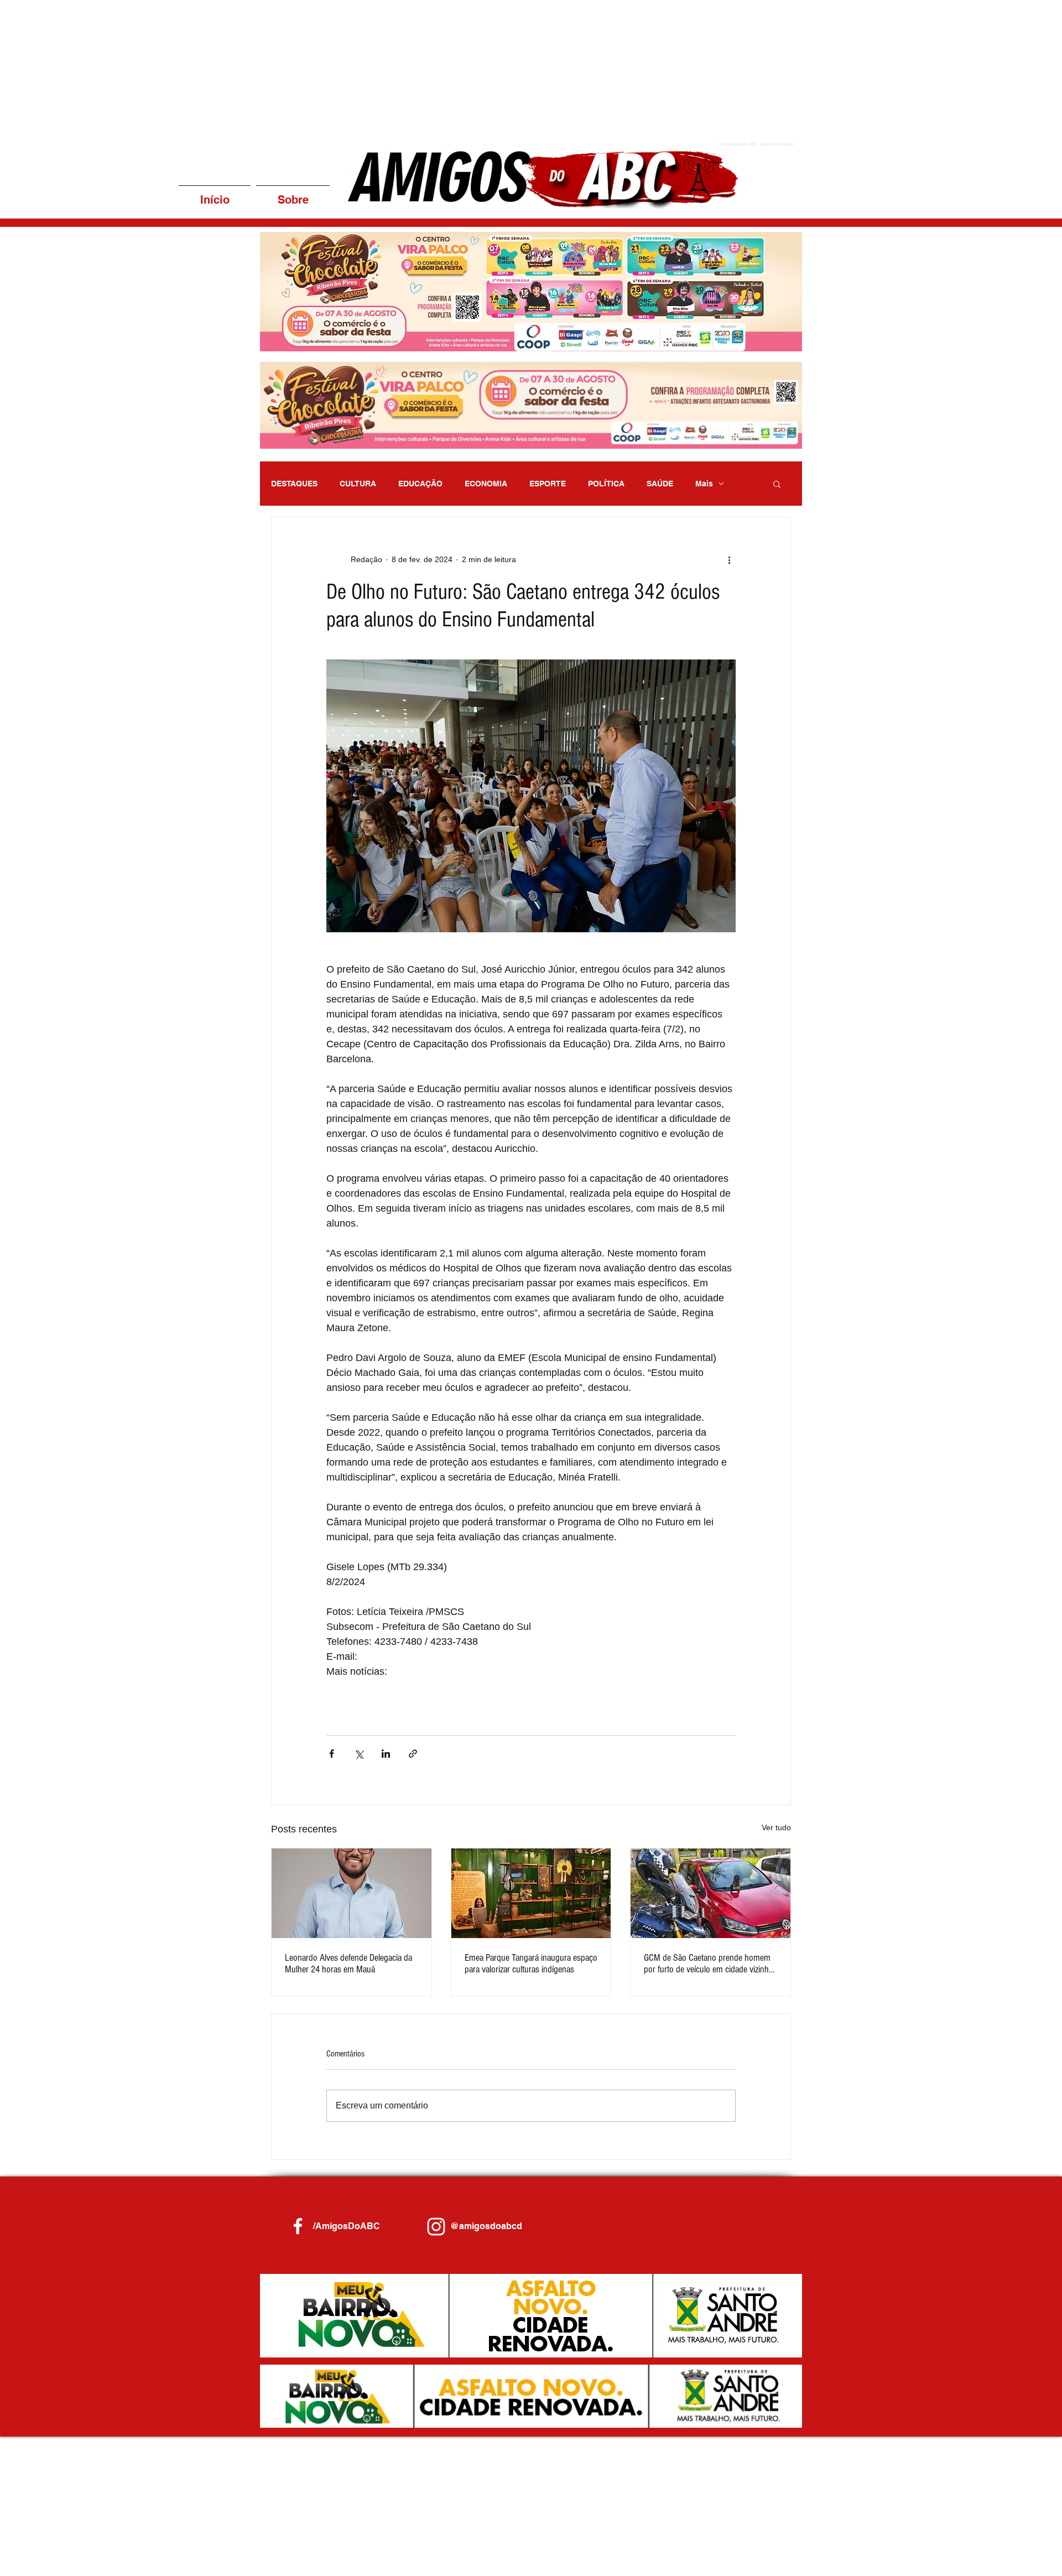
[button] (531, 292)
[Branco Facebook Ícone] (298, 2226)
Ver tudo (776, 1827)
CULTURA (358, 484)
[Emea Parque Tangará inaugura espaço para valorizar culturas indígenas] (531, 1893)
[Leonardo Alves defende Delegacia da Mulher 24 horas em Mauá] (352, 1893)
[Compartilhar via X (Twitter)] (359, 1754)
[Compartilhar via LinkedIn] (386, 1754)
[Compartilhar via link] (413, 1754)
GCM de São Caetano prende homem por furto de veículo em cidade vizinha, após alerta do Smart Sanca (709, 1964)
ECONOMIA (486, 484)
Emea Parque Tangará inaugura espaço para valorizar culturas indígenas (531, 1964)
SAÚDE (660, 484)
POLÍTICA (606, 484)
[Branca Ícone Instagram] (436, 2227)
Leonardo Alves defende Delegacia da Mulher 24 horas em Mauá (348, 1964)
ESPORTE (548, 484)
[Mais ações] (729, 559)
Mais (704, 484)
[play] (779, 342)
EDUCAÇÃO (420, 484)
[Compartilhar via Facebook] (332, 1754)
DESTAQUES (294, 484)
